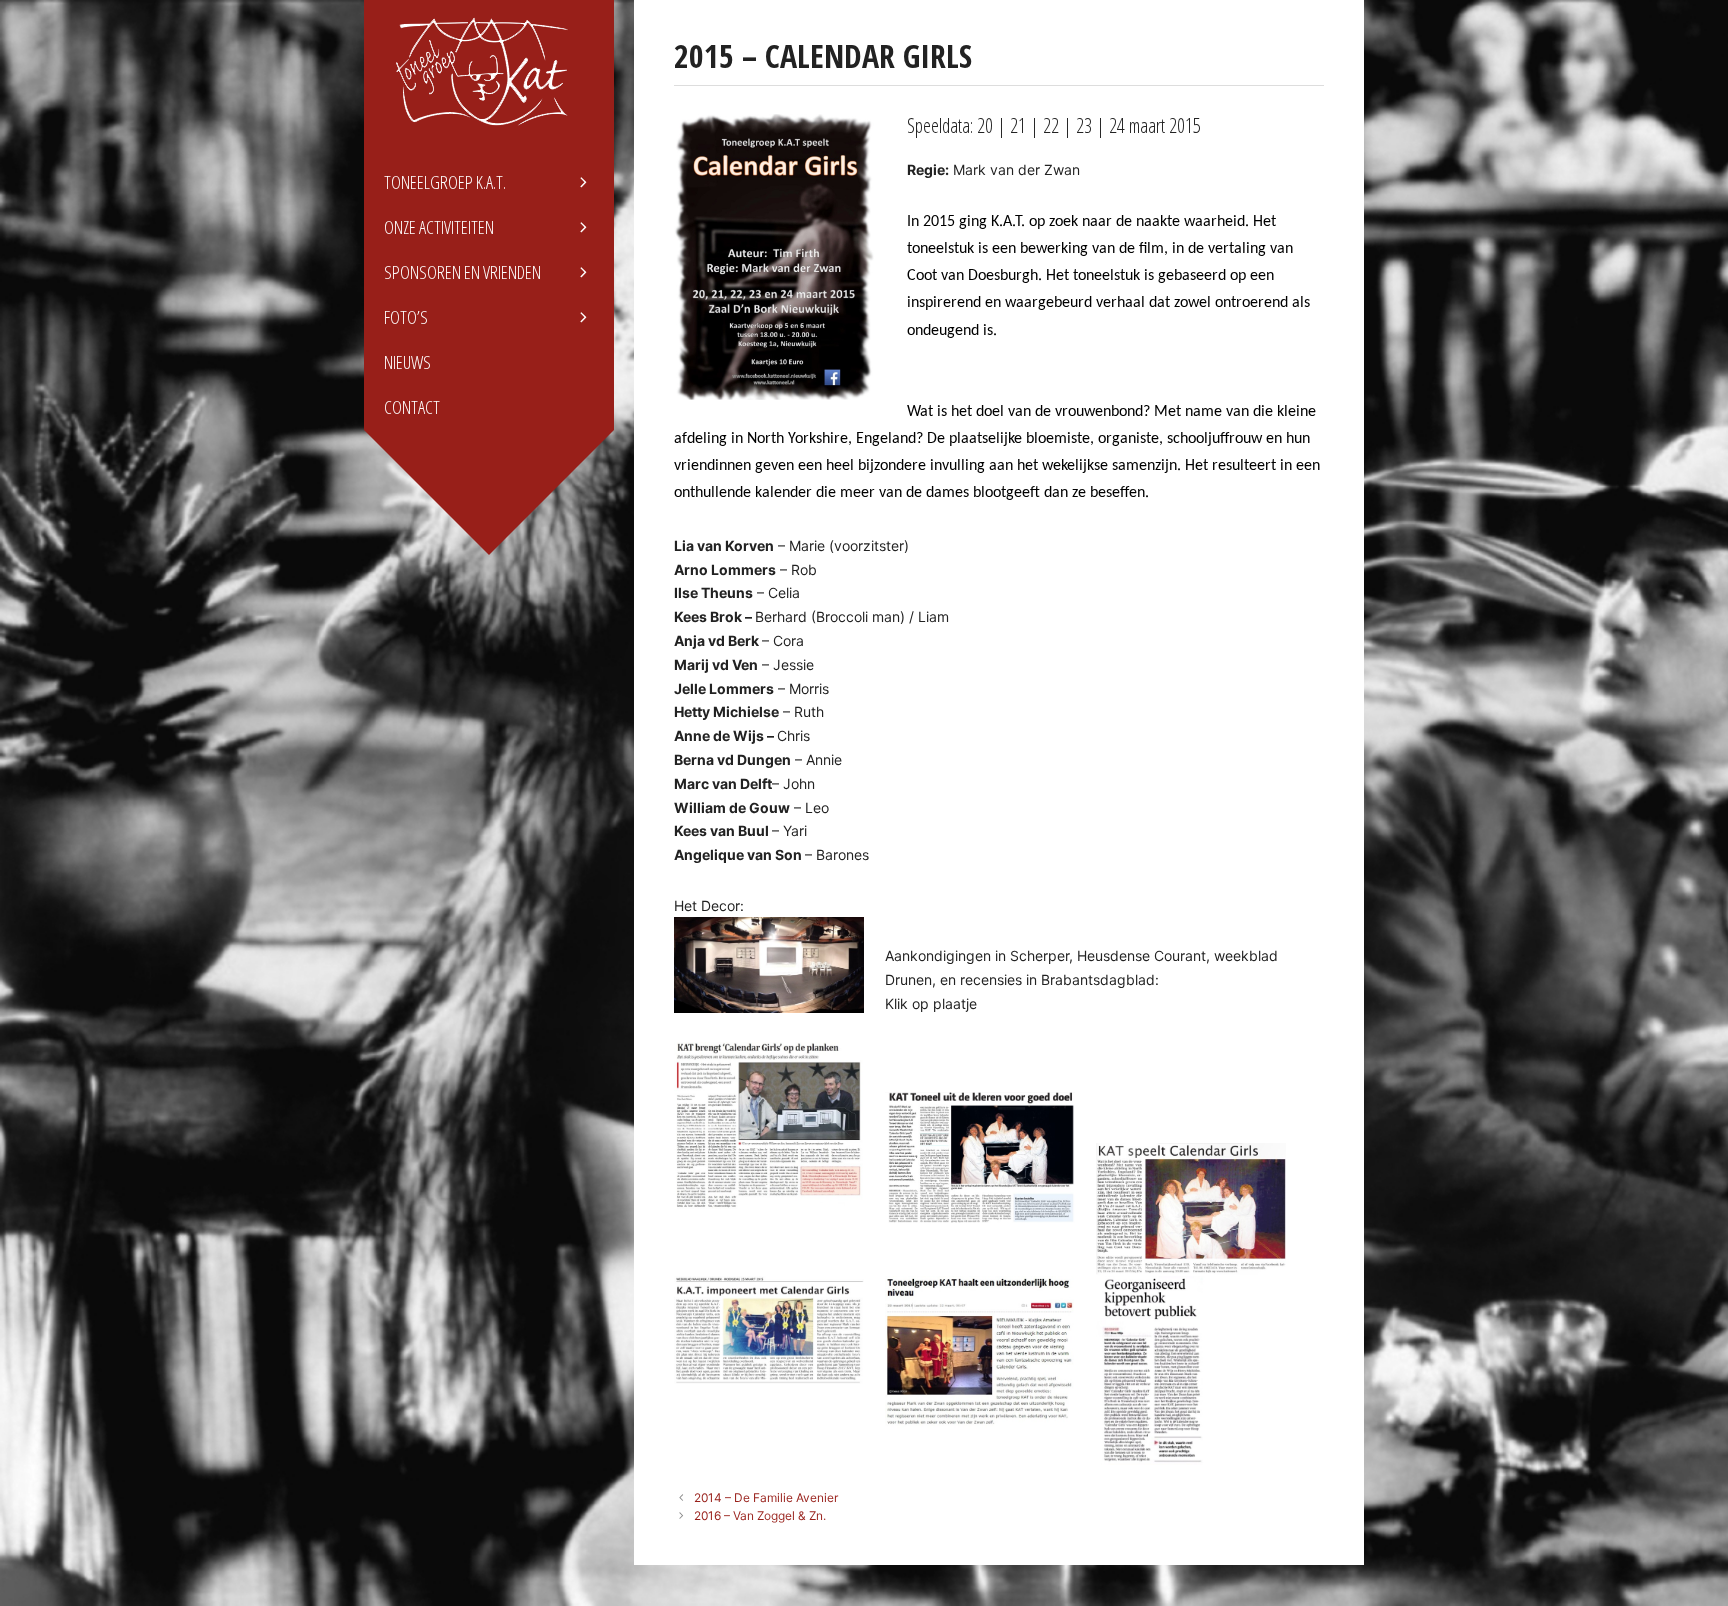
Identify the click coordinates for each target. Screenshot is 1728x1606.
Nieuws (407, 362)
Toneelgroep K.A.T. (445, 182)
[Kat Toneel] (489, 72)
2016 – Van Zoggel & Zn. (760, 1515)
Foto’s (406, 317)
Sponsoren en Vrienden (462, 272)
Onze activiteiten (439, 227)
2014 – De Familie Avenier (766, 1497)
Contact (412, 407)
